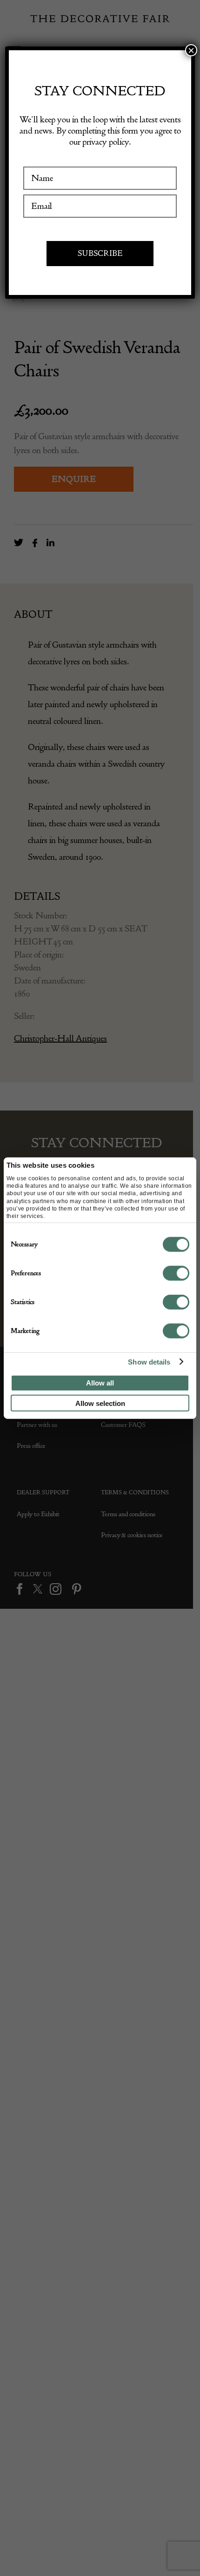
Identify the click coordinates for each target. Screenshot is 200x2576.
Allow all (100, 1383)
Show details (149, 1362)
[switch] (176, 1273)
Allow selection (100, 1403)
